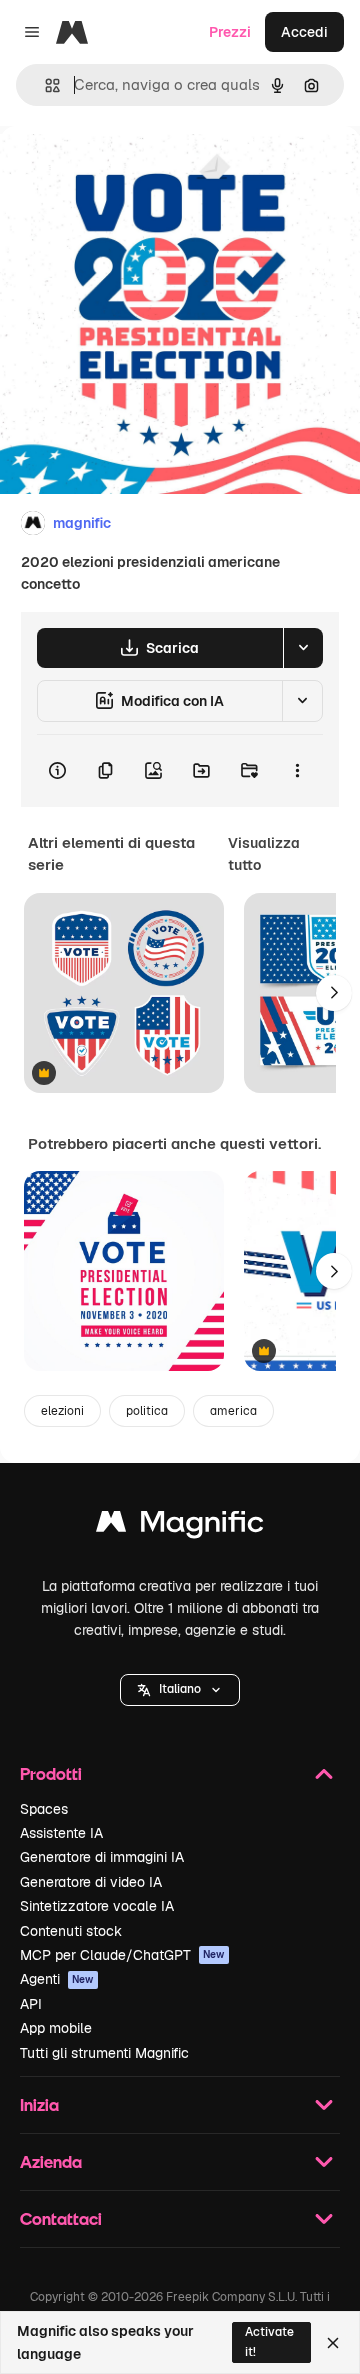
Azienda (51, 2161)
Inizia (39, 2104)
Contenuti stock (71, 1931)
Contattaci (61, 2218)
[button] (180, 1690)
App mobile (56, 2028)
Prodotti (51, 1773)
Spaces (44, 1809)
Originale (132, 171)
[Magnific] (180, 1526)
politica (147, 1411)
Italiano (180, 1689)
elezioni (62, 1411)
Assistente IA (61, 1833)
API (31, 2004)
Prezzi (230, 32)
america (233, 1411)
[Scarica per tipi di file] (303, 648)
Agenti (57, 1979)
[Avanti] (334, 993)
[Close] (333, 2343)
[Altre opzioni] (297, 771)
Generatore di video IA (91, 1882)
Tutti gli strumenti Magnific (104, 2053)
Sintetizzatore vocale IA (97, 1906)
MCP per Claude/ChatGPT (122, 1955)
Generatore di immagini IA (102, 1857)
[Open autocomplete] (44, 85)
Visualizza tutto (264, 854)
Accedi (304, 32)
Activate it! (269, 2341)
